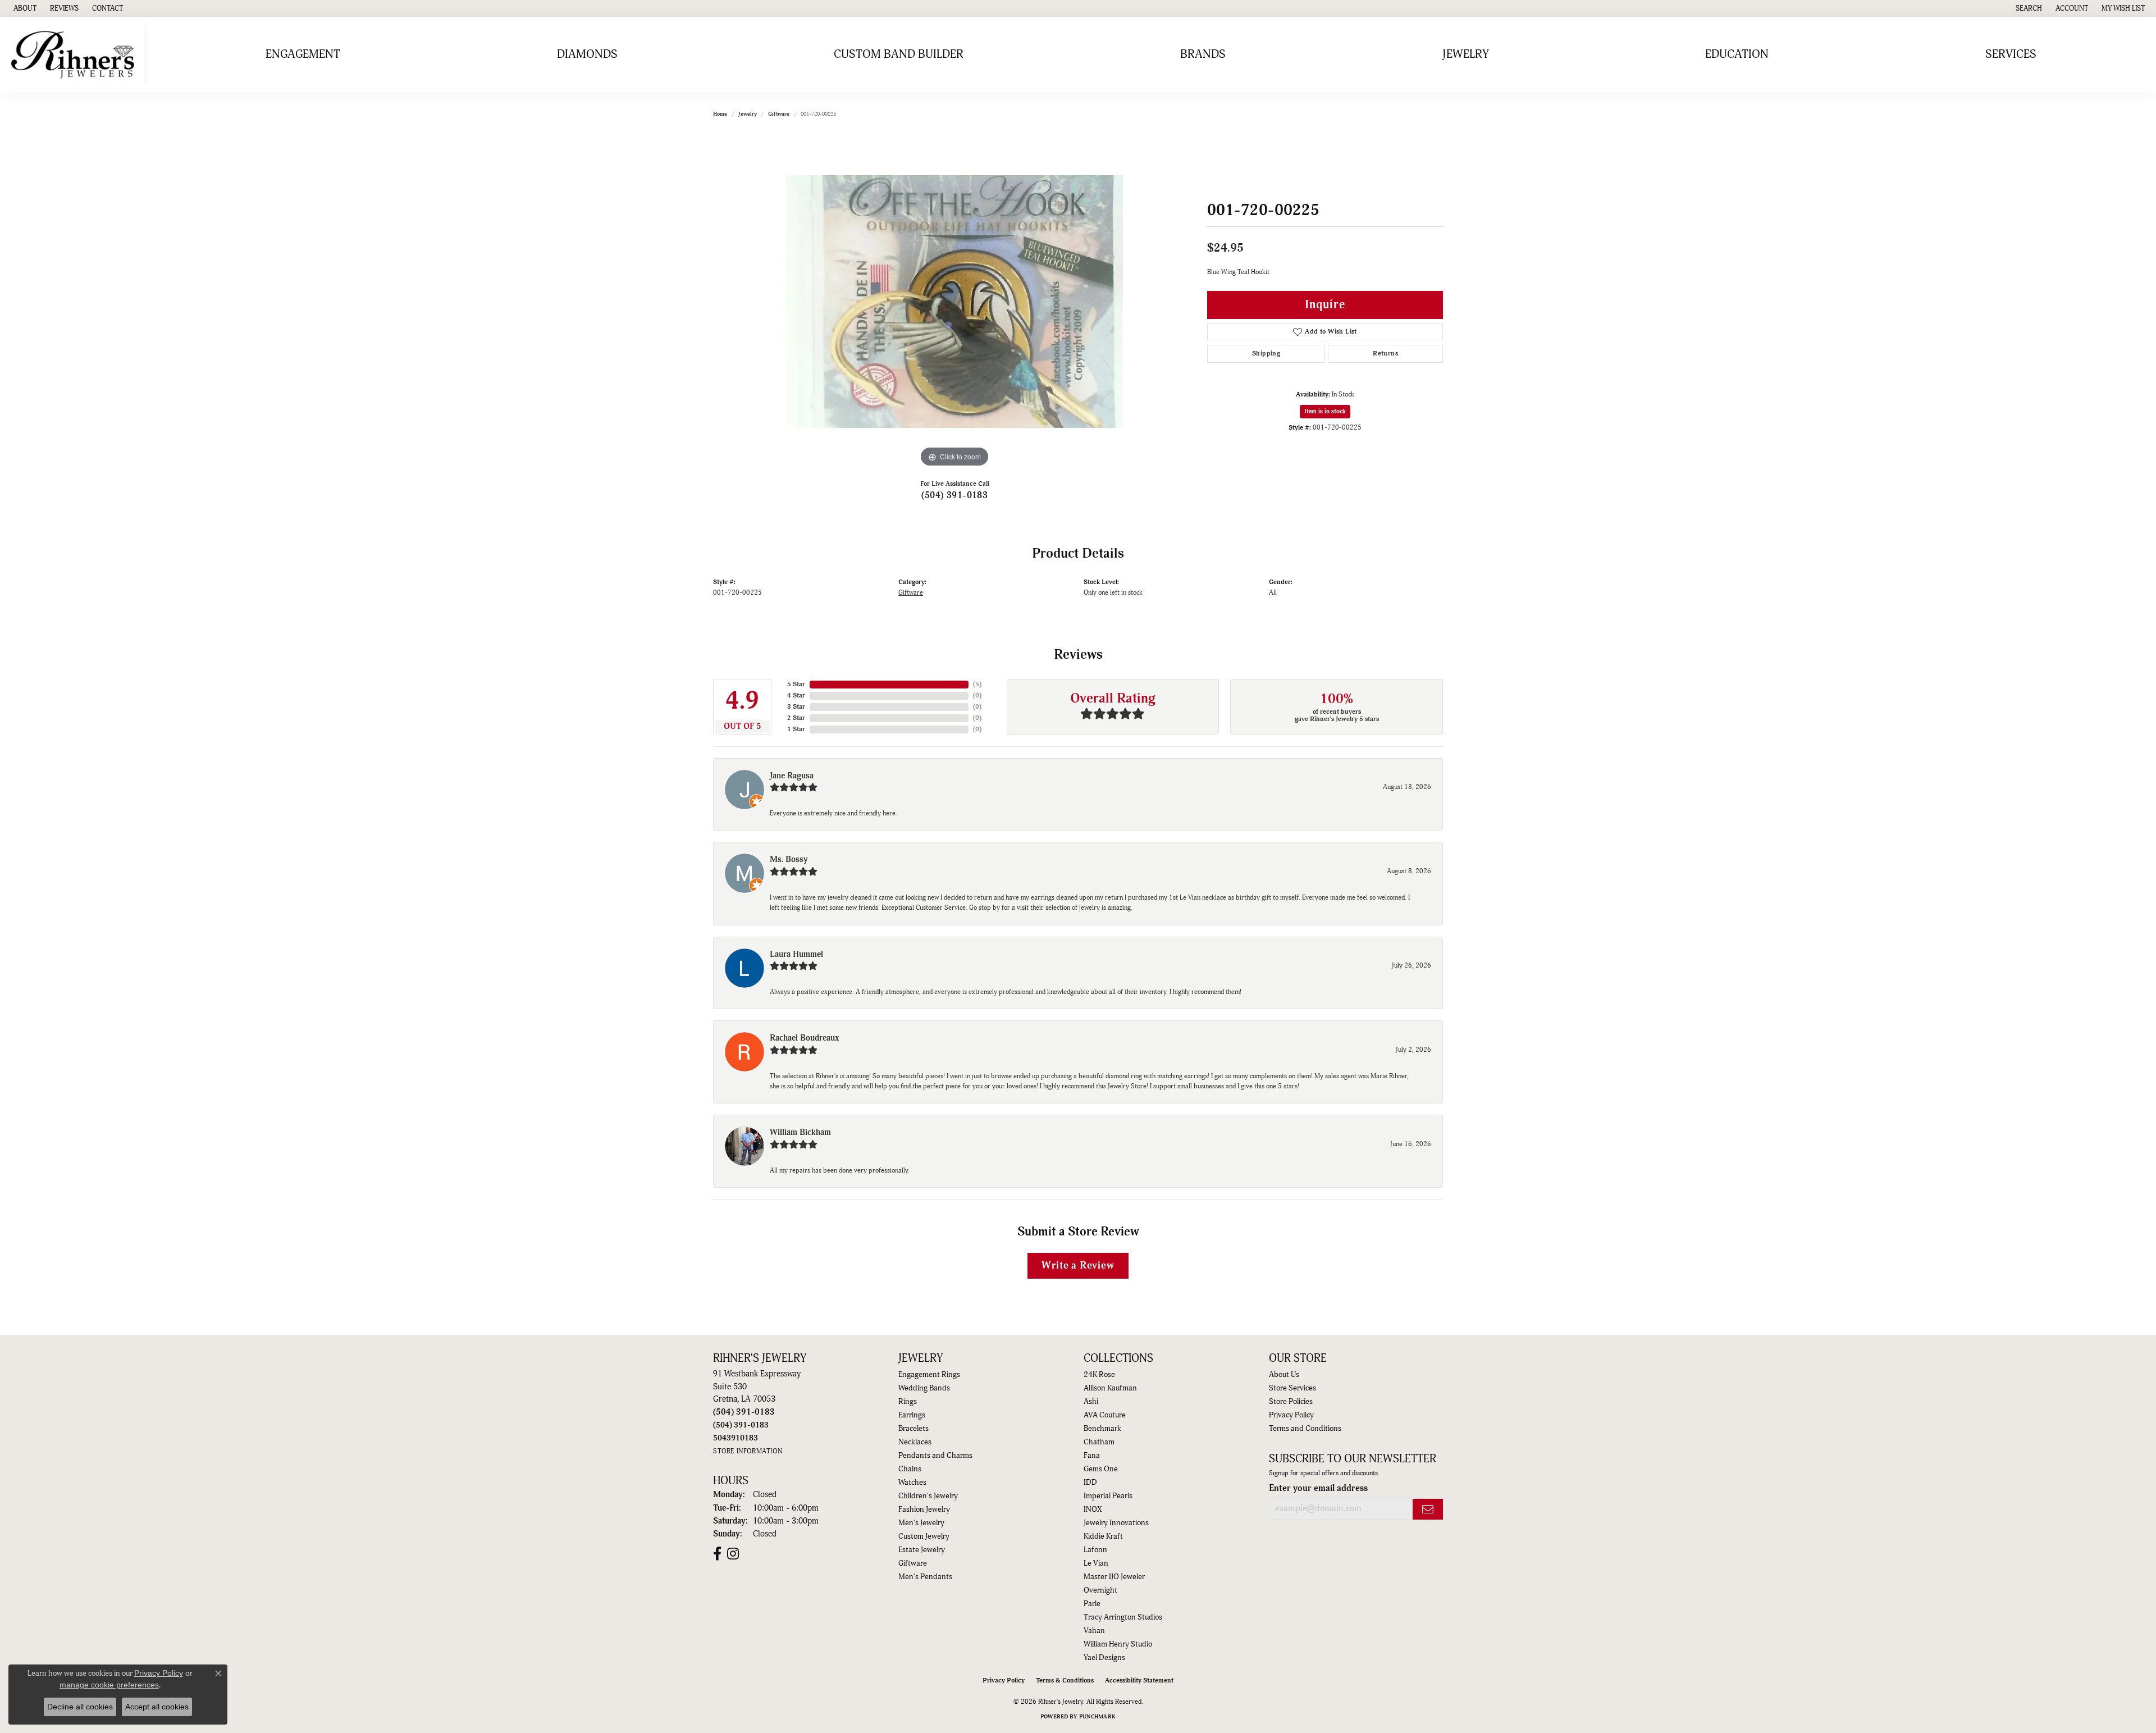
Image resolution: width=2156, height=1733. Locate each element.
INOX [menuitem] (1093, 1509)
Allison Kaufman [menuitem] (1110, 1388)
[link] (24, 8)
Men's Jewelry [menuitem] (921, 1523)
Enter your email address (1318, 1488)
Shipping (1266, 354)
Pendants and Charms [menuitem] (935, 1456)
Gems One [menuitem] (1101, 1469)
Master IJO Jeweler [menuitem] (1114, 1577)
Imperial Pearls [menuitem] (1108, 1496)
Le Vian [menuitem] (1096, 1563)
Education (1737, 54)
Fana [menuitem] (1092, 1456)
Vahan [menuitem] (1094, 1631)
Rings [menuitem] (908, 1402)
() (977, 684)
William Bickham (800, 1132)
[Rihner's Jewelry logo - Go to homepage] (76, 55)
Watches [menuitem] (912, 1483)
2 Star (796, 718)
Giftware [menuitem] (913, 1563)
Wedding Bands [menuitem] (924, 1388)
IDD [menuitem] (1090, 1483)
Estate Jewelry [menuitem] (922, 1550)
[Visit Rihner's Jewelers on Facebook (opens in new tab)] (717, 1554)
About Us (1284, 1375)
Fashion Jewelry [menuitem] (924, 1509)
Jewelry (1466, 54)
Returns (1385, 354)
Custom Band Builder (899, 54)
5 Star (796, 684)
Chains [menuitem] (910, 1469)
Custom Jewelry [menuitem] (924, 1536)
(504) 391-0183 (955, 495)
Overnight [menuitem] (1100, 1590)
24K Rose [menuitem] (1099, 1375)
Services (2011, 54)
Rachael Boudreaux (804, 1038)
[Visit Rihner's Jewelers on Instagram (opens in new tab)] (733, 1554)
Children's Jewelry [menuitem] (928, 1496)
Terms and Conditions (1305, 1429)
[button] (2028, 8)
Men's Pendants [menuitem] (925, 1577)
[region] (954, 302)
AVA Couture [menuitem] (1105, 1415)
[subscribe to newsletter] (1428, 1509)
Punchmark (1097, 1717)
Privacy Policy (1291, 1415)
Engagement (303, 54)
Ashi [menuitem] (1091, 1402)
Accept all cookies (157, 1707)
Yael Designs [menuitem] (1104, 1658)
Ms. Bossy (789, 859)
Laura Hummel (796, 954)
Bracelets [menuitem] (913, 1429)
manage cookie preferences (109, 1685)
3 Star (796, 707)
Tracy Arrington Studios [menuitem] (1123, 1617)
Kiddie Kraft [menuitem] (1103, 1536)
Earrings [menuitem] (912, 1415)
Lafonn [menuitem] (1095, 1550)
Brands (1203, 54)
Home (720, 114)
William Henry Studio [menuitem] (1118, 1644)
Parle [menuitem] (1092, 1604)
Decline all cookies (80, 1707)
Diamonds (587, 54)
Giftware (779, 114)
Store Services (1292, 1388)
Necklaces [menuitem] (915, 1442)
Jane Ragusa (792, 776)
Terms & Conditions (1065, 1680)
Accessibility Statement (1139, 1680)
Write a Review (1078, 1265)
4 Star (796, 696)
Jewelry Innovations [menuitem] (1116, 1523)
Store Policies (1291, 1402)
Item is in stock (1325, 411)
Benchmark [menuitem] (1102, 1429)
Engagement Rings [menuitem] (929, 1375)
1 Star (796, 729)
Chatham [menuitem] (1099, 1442)
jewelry (748, 114)
